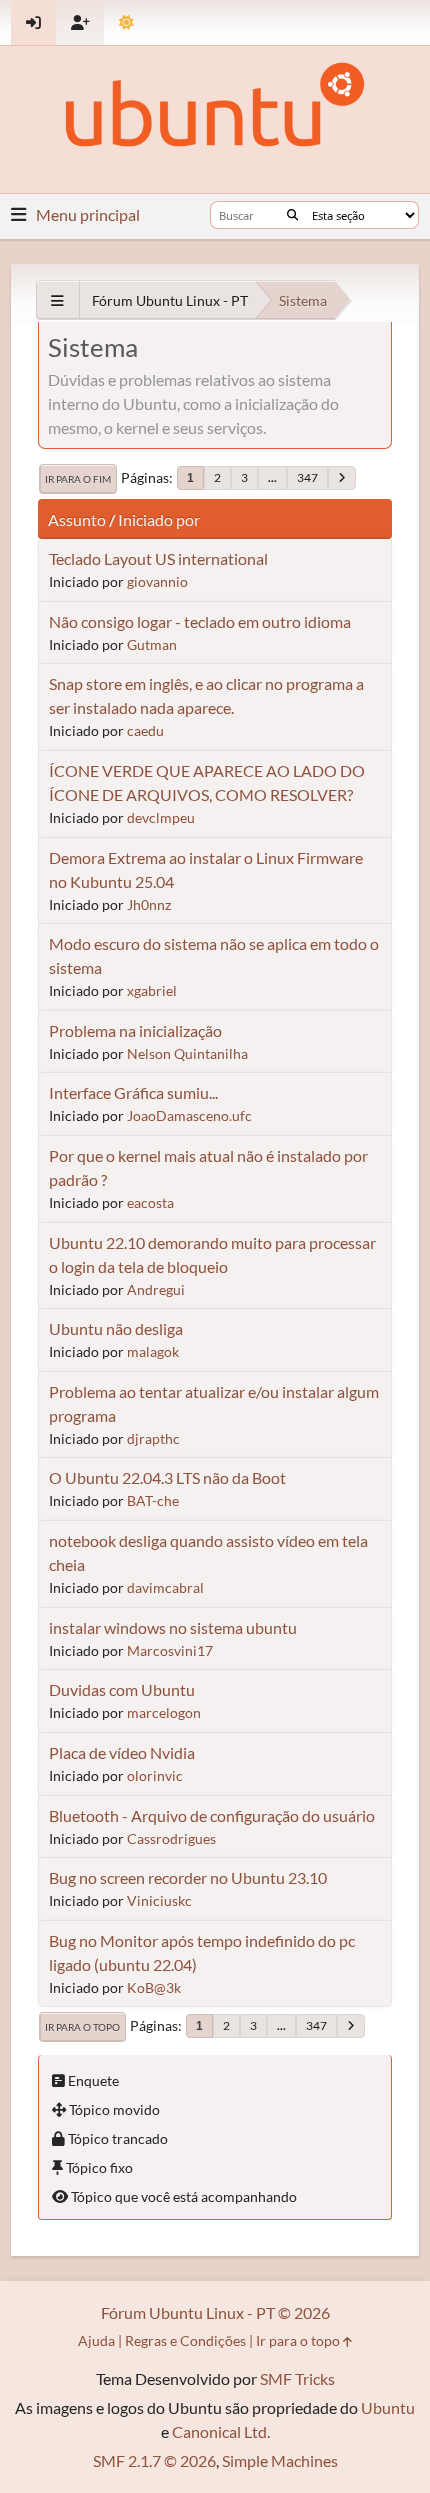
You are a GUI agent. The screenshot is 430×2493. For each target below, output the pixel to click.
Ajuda (96, 2340)
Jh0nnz (149, 904)
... (272, 477)
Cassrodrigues (171, 1838)
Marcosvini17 (170, 1650)
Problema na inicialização (135, 1030)
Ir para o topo (82, 2027)
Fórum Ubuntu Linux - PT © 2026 (215, 2312)
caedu (145, 730)
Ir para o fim (78, 479)
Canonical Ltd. (221, 2431)
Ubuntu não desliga (116, 1328)
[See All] (57, 300)
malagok (153, 1351)
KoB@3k (154, 1987)
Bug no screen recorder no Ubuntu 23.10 (188, 1877)
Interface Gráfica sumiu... (133, 1092)
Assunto (77, 519)
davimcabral (165, 1587)
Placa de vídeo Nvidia (122, 1752)
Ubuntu (388, 2407)
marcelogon (164, 1712)
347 (307, 477)
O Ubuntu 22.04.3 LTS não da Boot (167, 1477)
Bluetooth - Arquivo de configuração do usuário (212, 1815)
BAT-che (153, 1500)
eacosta (150, 1202)
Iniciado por (159, 519)
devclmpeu (161, 817)
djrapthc (153, 1438)
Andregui (156, 1289)
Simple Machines (280, 2460)
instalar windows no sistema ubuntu (173, 1627)
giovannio (157, 581)
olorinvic (155, 1775)
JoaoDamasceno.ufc (189, 1115)
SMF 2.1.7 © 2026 (154, 2460)
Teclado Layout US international (158, 558)
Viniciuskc (159, 1900)
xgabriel (152, 990)
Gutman (152, 644)
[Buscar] (292, 215)
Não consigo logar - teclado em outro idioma (200, 621)
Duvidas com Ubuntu (122, 1689)
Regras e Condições (185, 2340)
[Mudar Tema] (126, 22)
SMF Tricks (297, 2378)
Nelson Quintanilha (187, 1053)
